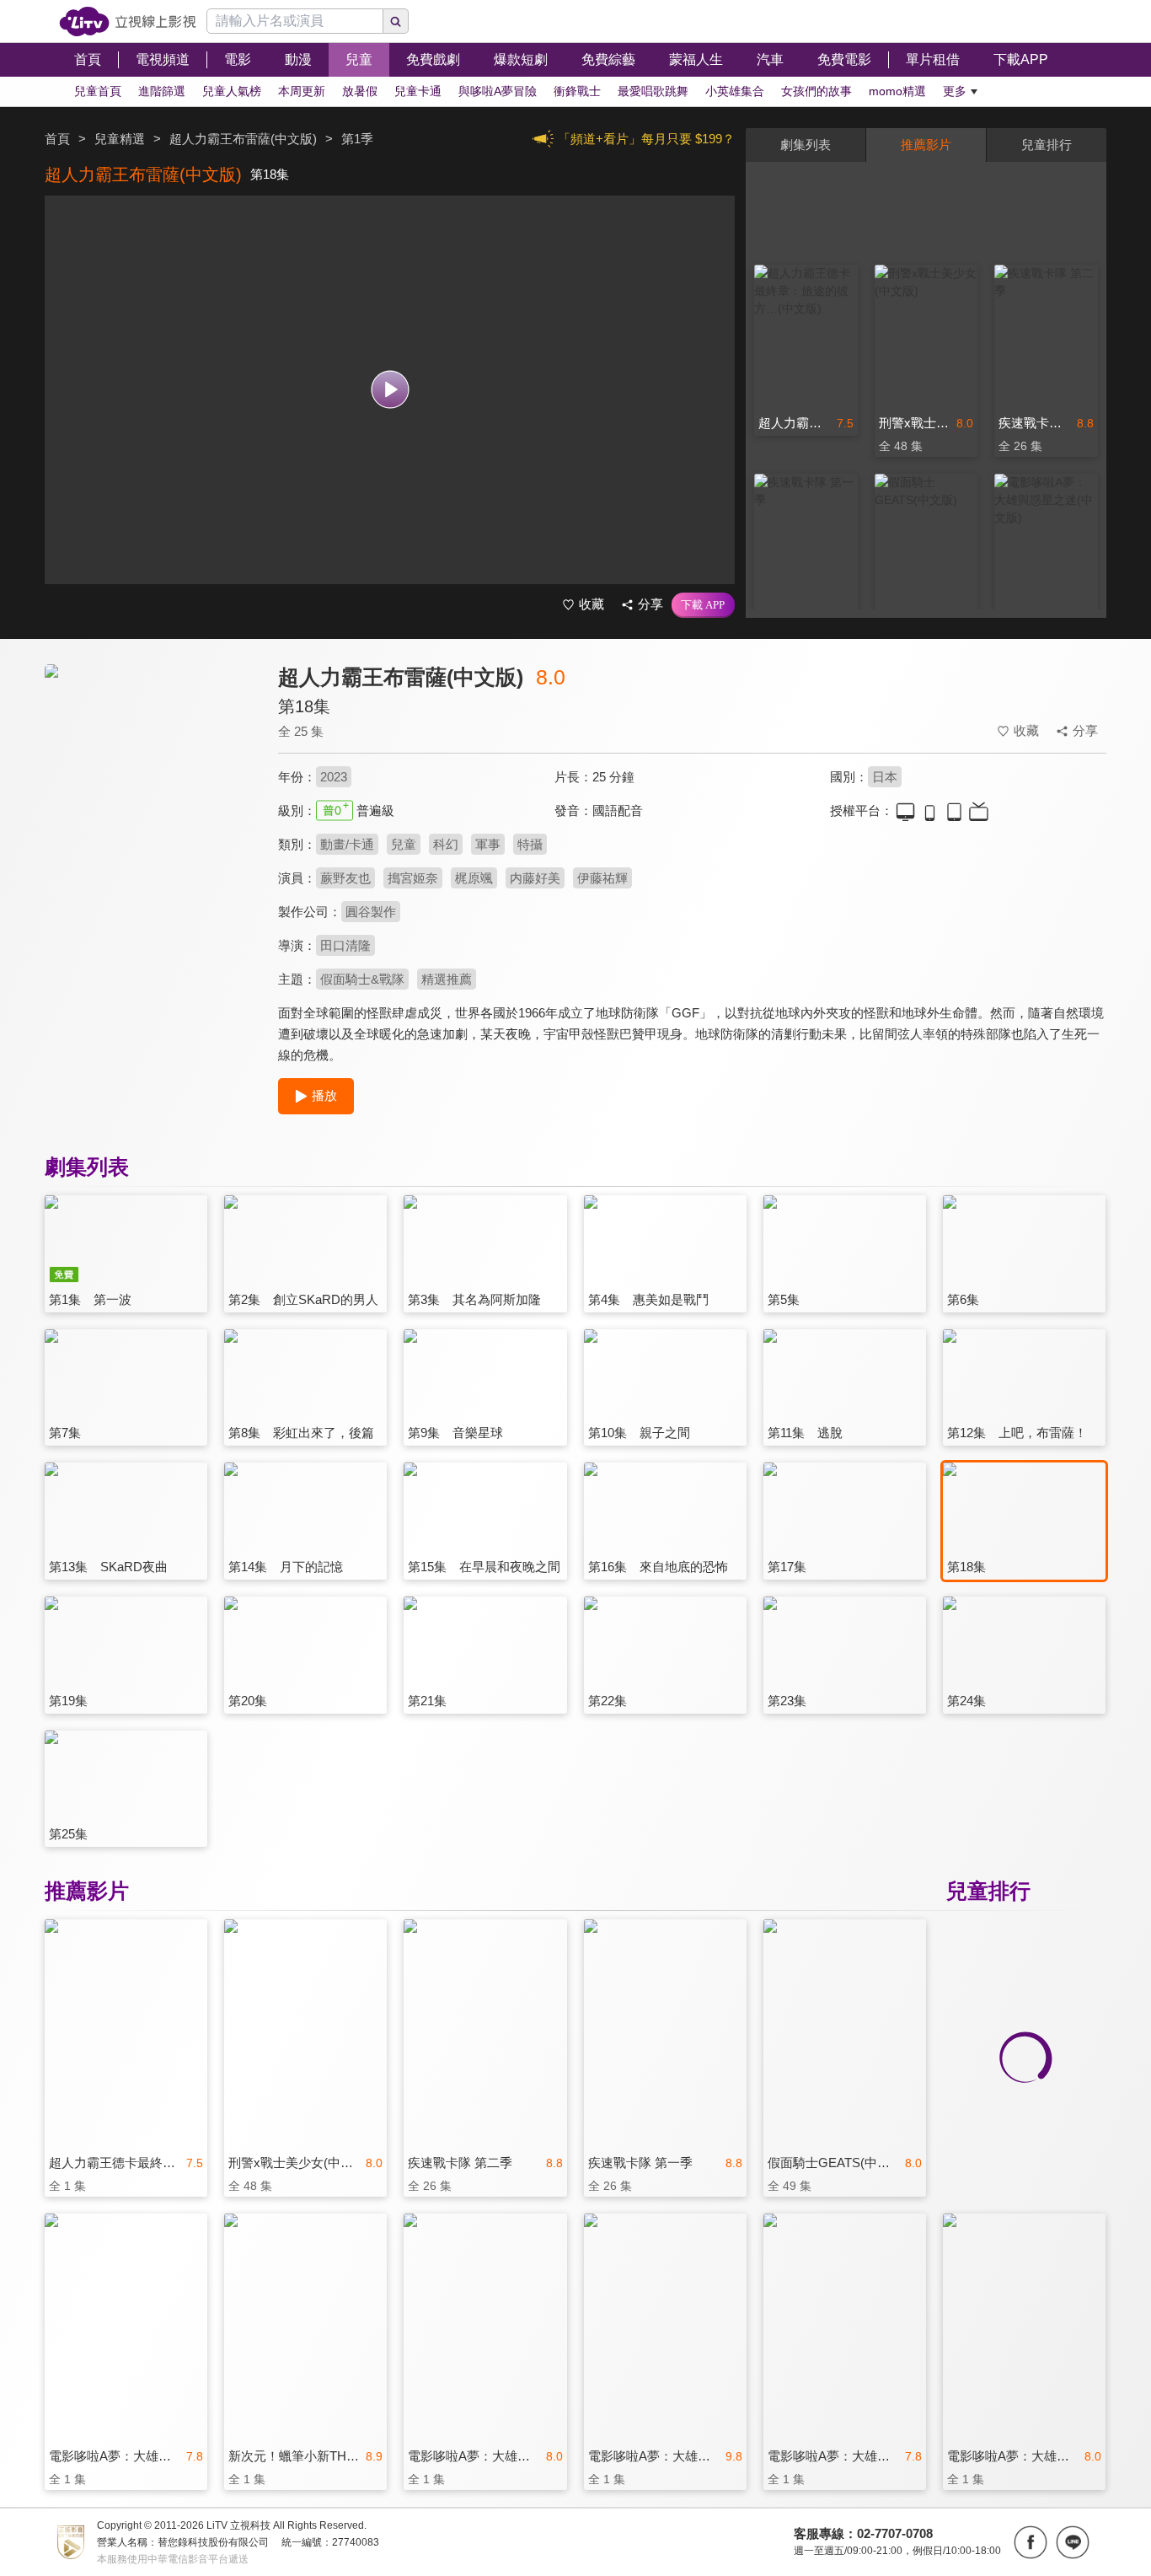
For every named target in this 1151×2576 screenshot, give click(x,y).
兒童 (404, 844)
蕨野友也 (345, 878)
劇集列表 (806, 145)
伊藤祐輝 (602, 878)
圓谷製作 (371, 912)
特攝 (530, 844)
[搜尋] (396, 21)
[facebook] (1031, 2542)
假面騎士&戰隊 (362, 979)
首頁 (57, 139)
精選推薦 (447, 979)
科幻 (446, 844)
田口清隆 (345, 945)
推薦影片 (926, 145)
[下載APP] (703, 605)
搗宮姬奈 (413, 878)
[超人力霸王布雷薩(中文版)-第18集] (151, 815)
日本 (885, 777)
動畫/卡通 (347, 844)
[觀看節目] (390, 390)
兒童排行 (1047, 145)
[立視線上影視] (128, 21)
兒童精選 (120, 139)
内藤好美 (535, 878)
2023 (334, 777)
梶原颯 (474, 878)
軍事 (488, 844)
